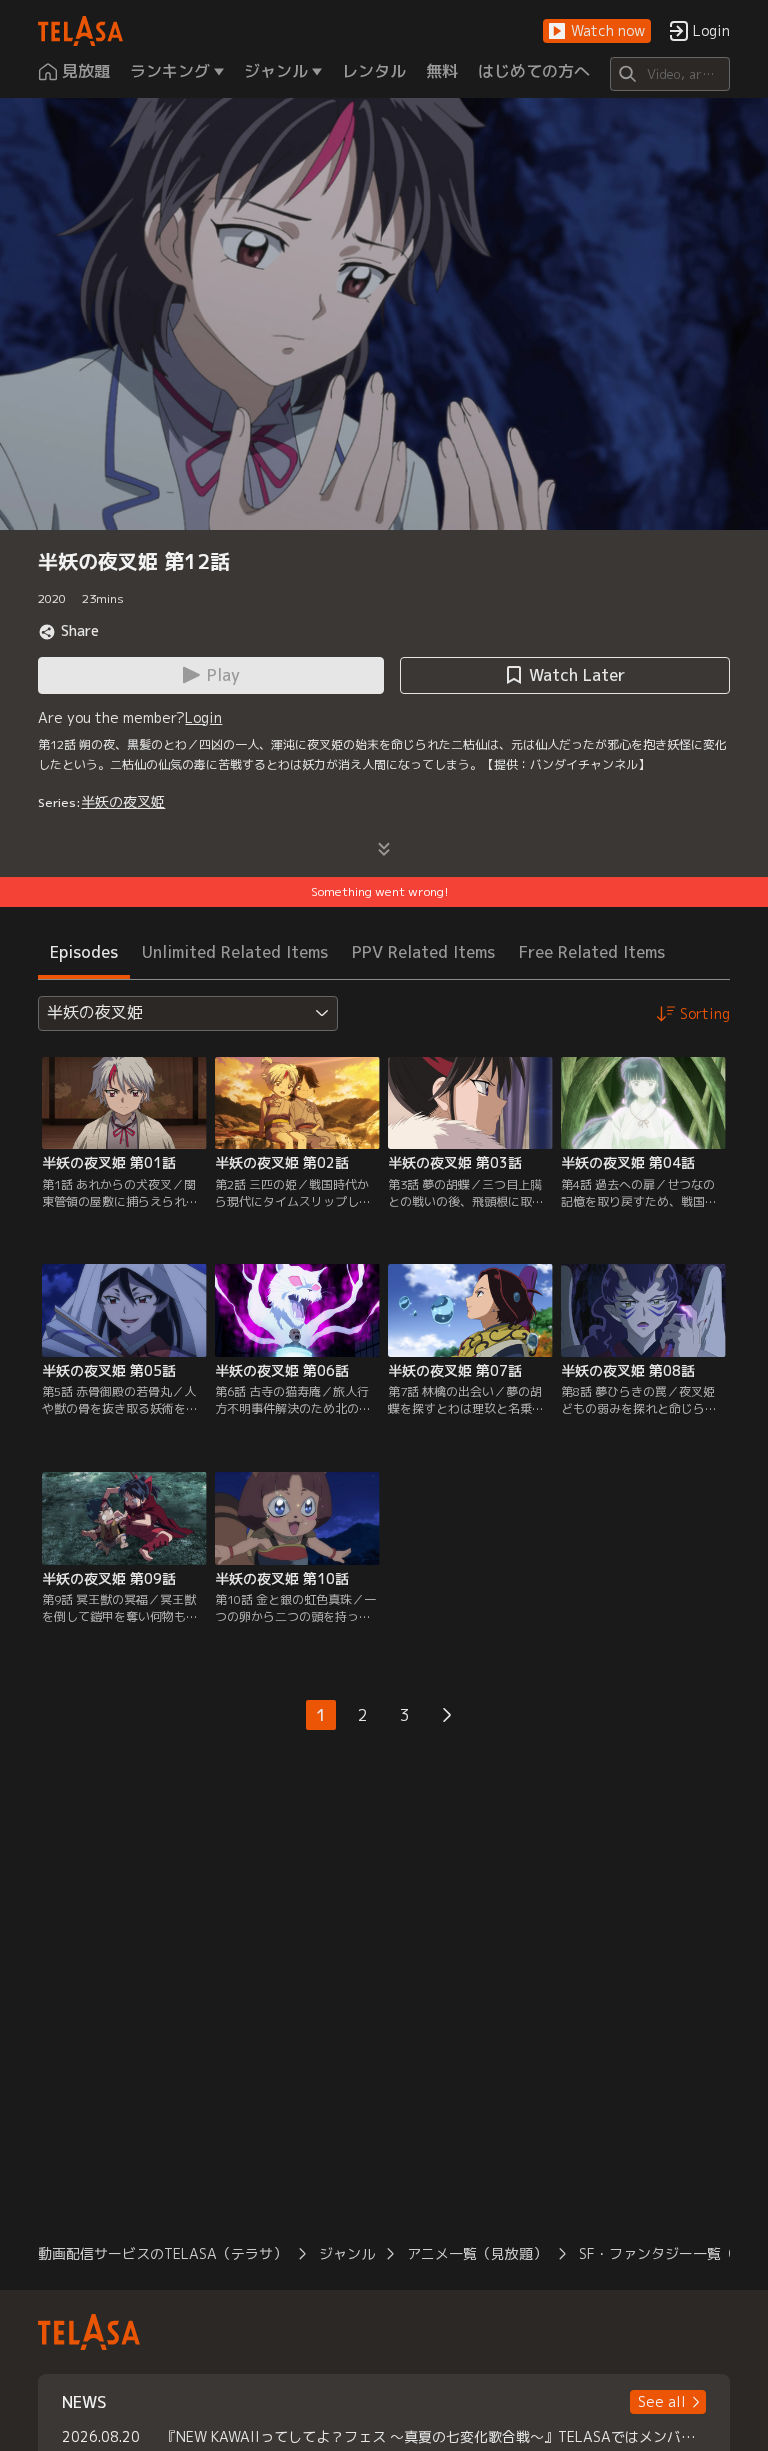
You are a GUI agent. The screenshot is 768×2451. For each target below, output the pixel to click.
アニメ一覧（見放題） (477, 2253)
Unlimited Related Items (235, 952)
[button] (597, 31)
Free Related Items (592, 952)
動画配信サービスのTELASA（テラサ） (162, 2253)
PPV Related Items (423, 952)
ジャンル (347, 2253)
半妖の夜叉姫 (123, 801)
